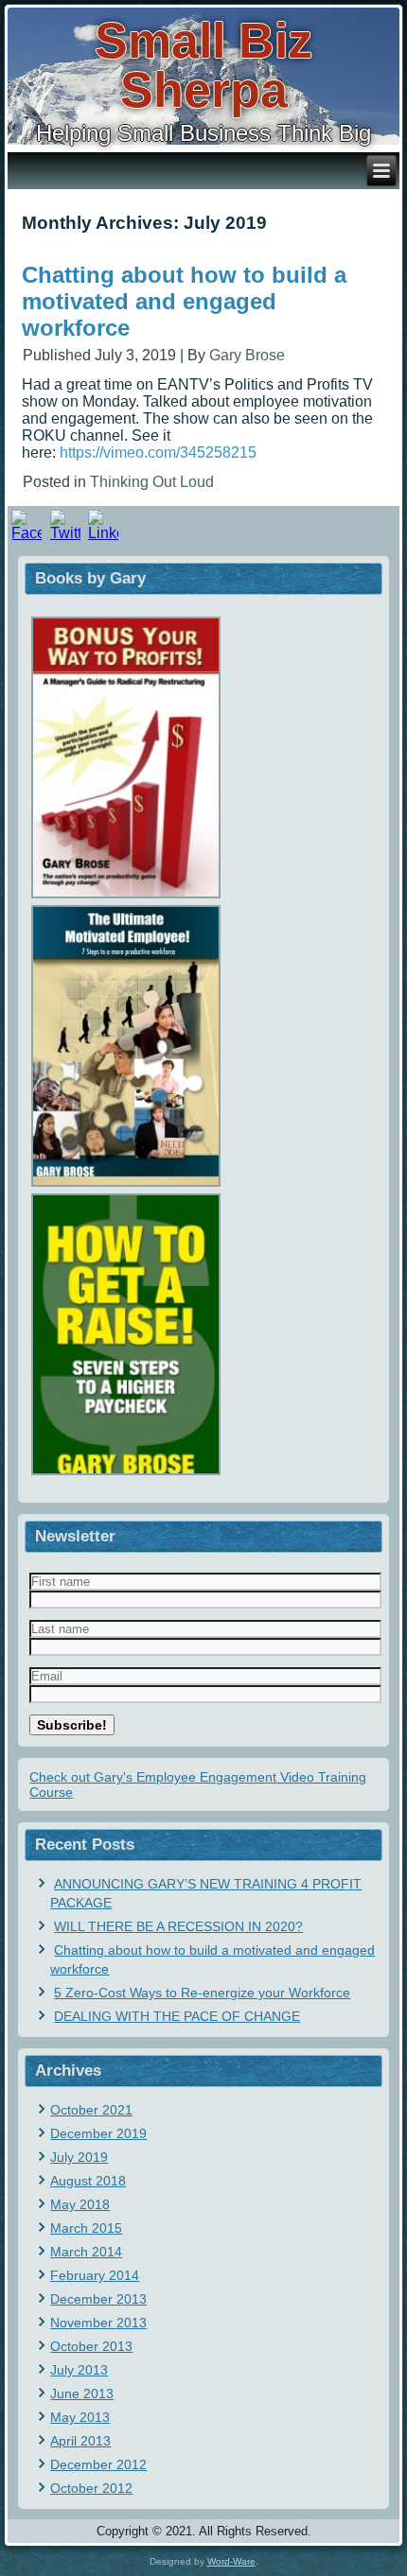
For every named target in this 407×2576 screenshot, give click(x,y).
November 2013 (98, 2323)
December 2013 (98, 2299)
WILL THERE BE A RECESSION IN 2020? (178, 1926)
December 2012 (98, 2464)
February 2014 (95, 2275)
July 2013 (79, 2370)
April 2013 (80, 2441)
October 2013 (91, 2346)
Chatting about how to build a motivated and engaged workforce (184, 301)
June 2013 (82, 2393)
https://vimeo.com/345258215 (158, 453)
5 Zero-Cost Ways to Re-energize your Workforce (202, 1993)
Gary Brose (247, 355)
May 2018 (80, 2204)
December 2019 (98, 2133)
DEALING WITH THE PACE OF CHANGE (177, 2016)
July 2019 (79, 2157)
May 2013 (80, 2417)
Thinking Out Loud (152, 482)
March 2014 (86, 2252)
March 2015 (86, 2228)
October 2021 (91, 2110)
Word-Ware (231, 2561)
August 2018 (88, 2181)
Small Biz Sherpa (203, 65)
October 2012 (91, 2488)
